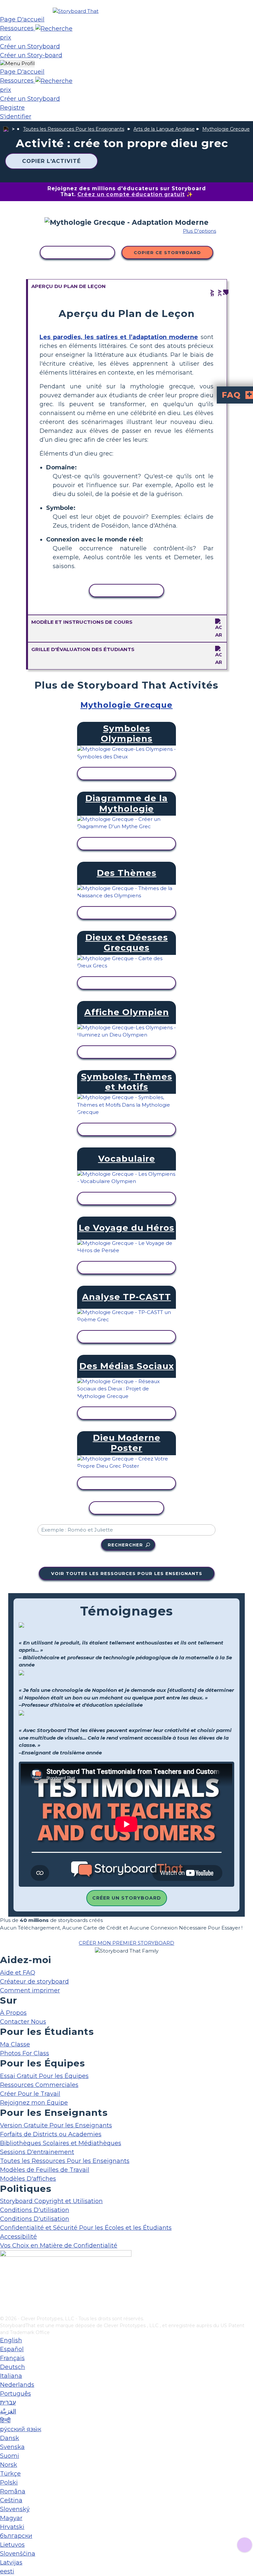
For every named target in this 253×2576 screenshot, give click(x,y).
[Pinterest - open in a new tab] (4, 2311)
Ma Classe (15, 2044)
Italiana (11, 2376)
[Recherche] (54, 28)
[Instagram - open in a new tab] (4, 2289)
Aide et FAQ (18, 1973)
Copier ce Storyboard (167, 252)
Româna (13, 2491)
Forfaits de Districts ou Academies (51, 2134)
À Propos (13, 2013)
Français (12, 2358)
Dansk (10, 2438)
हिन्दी (5, 2420)
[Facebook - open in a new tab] (4, 2278)
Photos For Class (25, 2053)
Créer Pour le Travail (30, 2094)
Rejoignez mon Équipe (34, 2103)
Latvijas (11, 2563)
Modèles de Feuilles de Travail (45, 2170)
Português (15, 2394)
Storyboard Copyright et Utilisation (51, 2201)
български (16, 2536)
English (11, 2340)
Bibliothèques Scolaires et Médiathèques (61, 2143)
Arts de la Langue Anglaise (164, 129)
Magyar (11, 2518)
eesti (7, 2571)
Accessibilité (18, 2237)
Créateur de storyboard (34, 1982)
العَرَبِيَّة (8, 2411)
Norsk (9, 2465)
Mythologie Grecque (226, 129)
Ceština (11, 2500)
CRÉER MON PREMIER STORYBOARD (126, 1943)
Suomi (10, 2456)
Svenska (12, 2447)
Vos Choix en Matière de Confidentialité (59, 2246)
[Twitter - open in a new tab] (4, 2300)
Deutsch (13, 2367)
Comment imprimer (30, 1990)
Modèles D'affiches (28, 2179)
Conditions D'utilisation (35, 2210)
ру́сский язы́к (21, 2429)
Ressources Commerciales (39, 2085)
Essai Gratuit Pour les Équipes (44, 2076)
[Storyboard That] (76, 11)
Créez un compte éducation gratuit (131, 194)
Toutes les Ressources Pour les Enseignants (74, 129)
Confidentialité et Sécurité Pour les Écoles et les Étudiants (86, 2228)
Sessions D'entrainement (37, 2152)
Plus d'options (199, 231)
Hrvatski (12, 2527)
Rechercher (125, 1545)
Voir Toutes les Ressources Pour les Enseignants (127, 1573)
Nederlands (17, 2385)
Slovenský (15, 2509)
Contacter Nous (23, 2022)
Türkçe (10, 2474)
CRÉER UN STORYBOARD (127, 1898)
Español (12, 2349)
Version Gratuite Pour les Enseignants (56, 2125)
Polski (9, 2483)
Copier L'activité (51, 161)
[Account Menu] (17, 64)
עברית (8, 2403)
